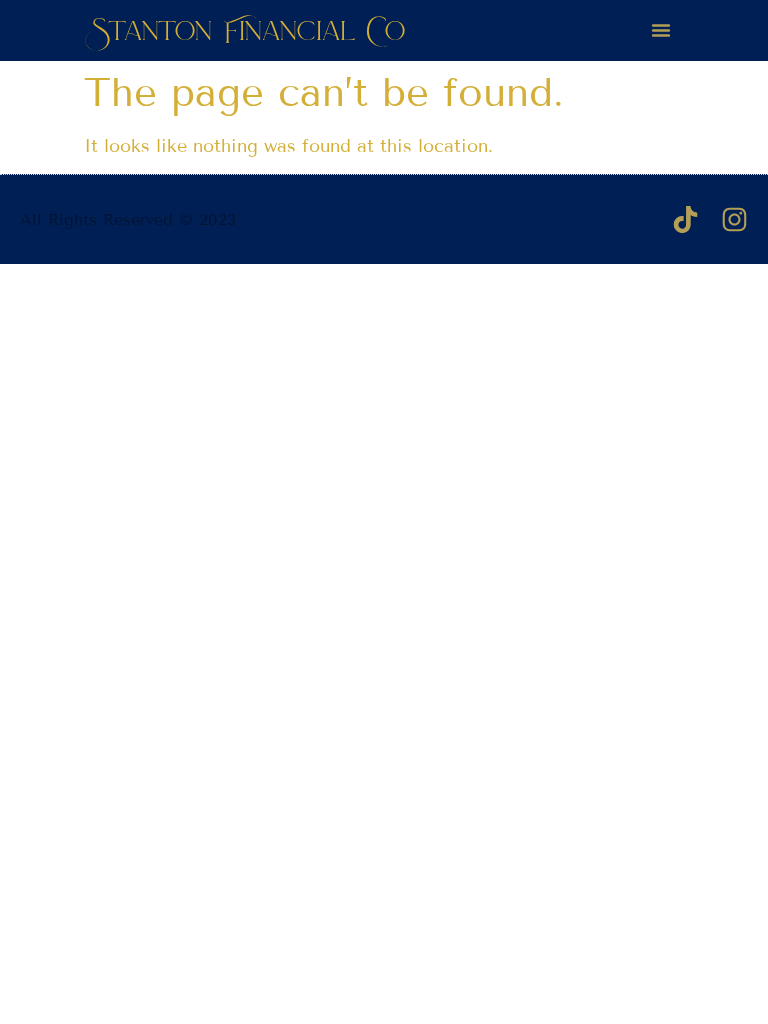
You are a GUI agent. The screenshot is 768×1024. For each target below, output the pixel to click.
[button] (661, 30)
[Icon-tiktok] (685, 219)
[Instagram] (734, 219)
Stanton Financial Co (248, 30)
